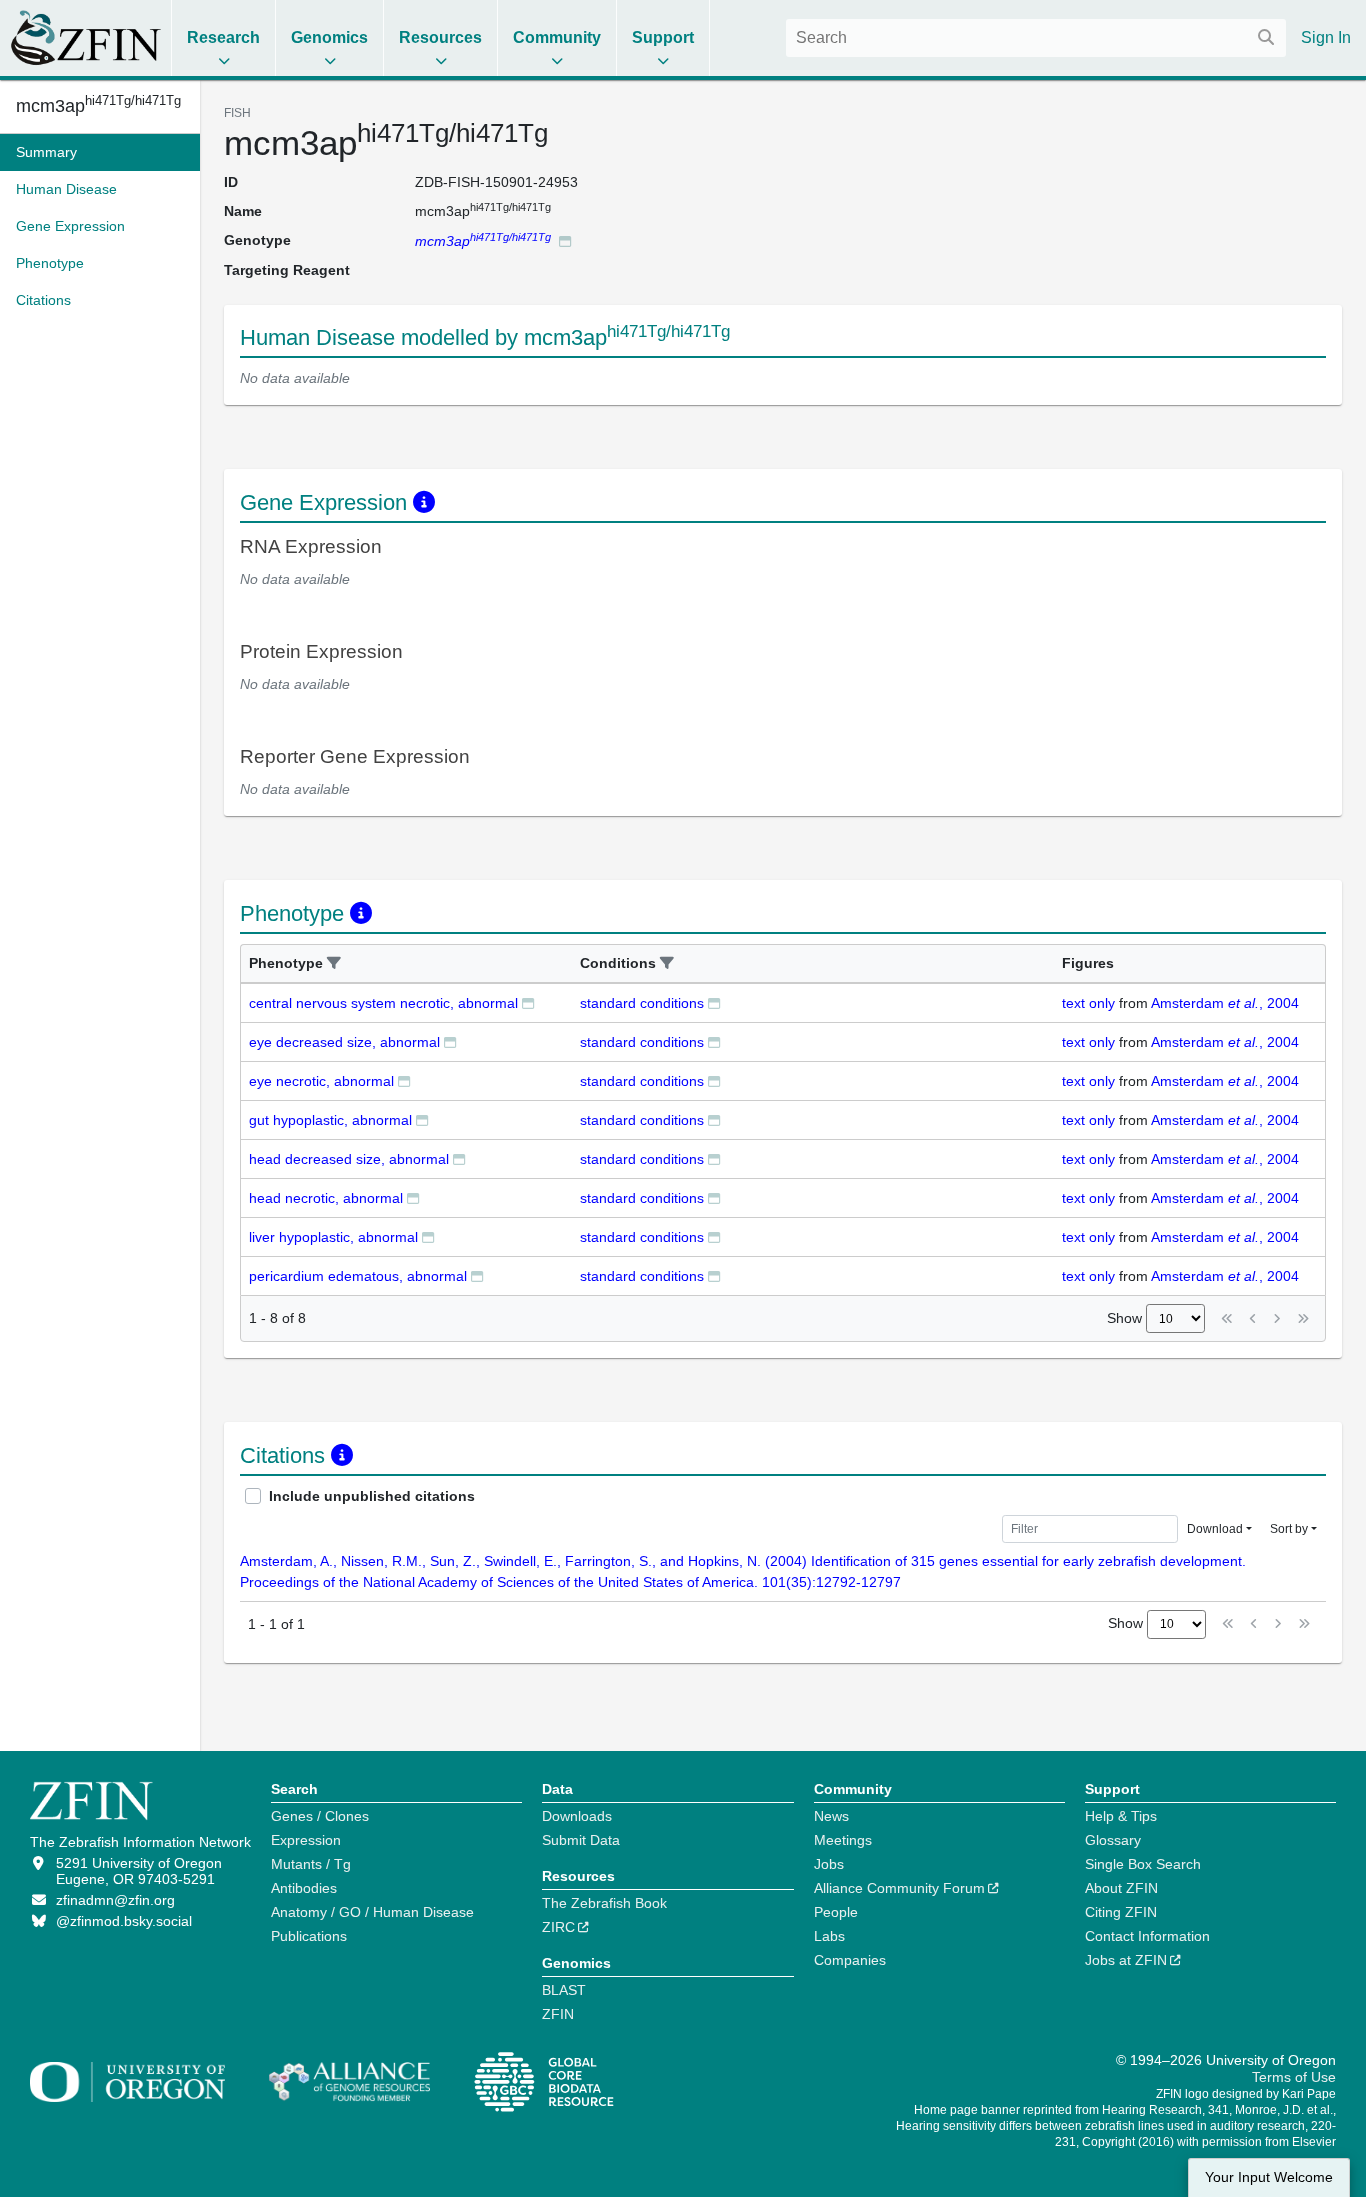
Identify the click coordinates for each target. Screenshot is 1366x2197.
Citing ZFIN (1121, 1912)
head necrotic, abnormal (326, 1198)
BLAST (564, 1990)
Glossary (1113, 1840)
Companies (850, 1960)
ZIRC (558, 1927)
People (836, 1912)
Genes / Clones (320, 1816)
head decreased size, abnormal (349, 1159)
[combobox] (1036, 38)
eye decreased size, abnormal (344, 1042)
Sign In (1326, 37)
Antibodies (304, 1888)
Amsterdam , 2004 (1225, 1003)
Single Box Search (1143, 1864)
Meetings (843, 1840)
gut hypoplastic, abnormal (330, 1120)
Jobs (829, 1864)
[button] (334, 963)
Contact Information (1147, 1936)
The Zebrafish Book (604, 1903)
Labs (829, 1936)
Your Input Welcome (1269, 2177)
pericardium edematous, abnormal (358, 1276)
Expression (306, 1840)
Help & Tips (1121, 1816)
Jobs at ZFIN (1126, 1960)
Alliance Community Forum (899, 1888)
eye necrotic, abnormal (321, 1081)
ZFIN (558, 2014)
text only (1088, 1003)
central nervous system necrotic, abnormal (383, 1003)
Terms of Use (1294, 2077)
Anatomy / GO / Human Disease (372, 1912)
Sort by (1289, 1529)
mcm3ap (98, 106)
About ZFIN (1121, 1888)
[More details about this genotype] (565, 240)
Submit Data (581, 1840)
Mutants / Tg (311, 1864)
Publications (309, 1936)
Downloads (577, 1816)
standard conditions (642, 1003)
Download (1215, 1529)
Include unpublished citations (372, 1496)
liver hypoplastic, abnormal (333, 1237)
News (831, 1816)
